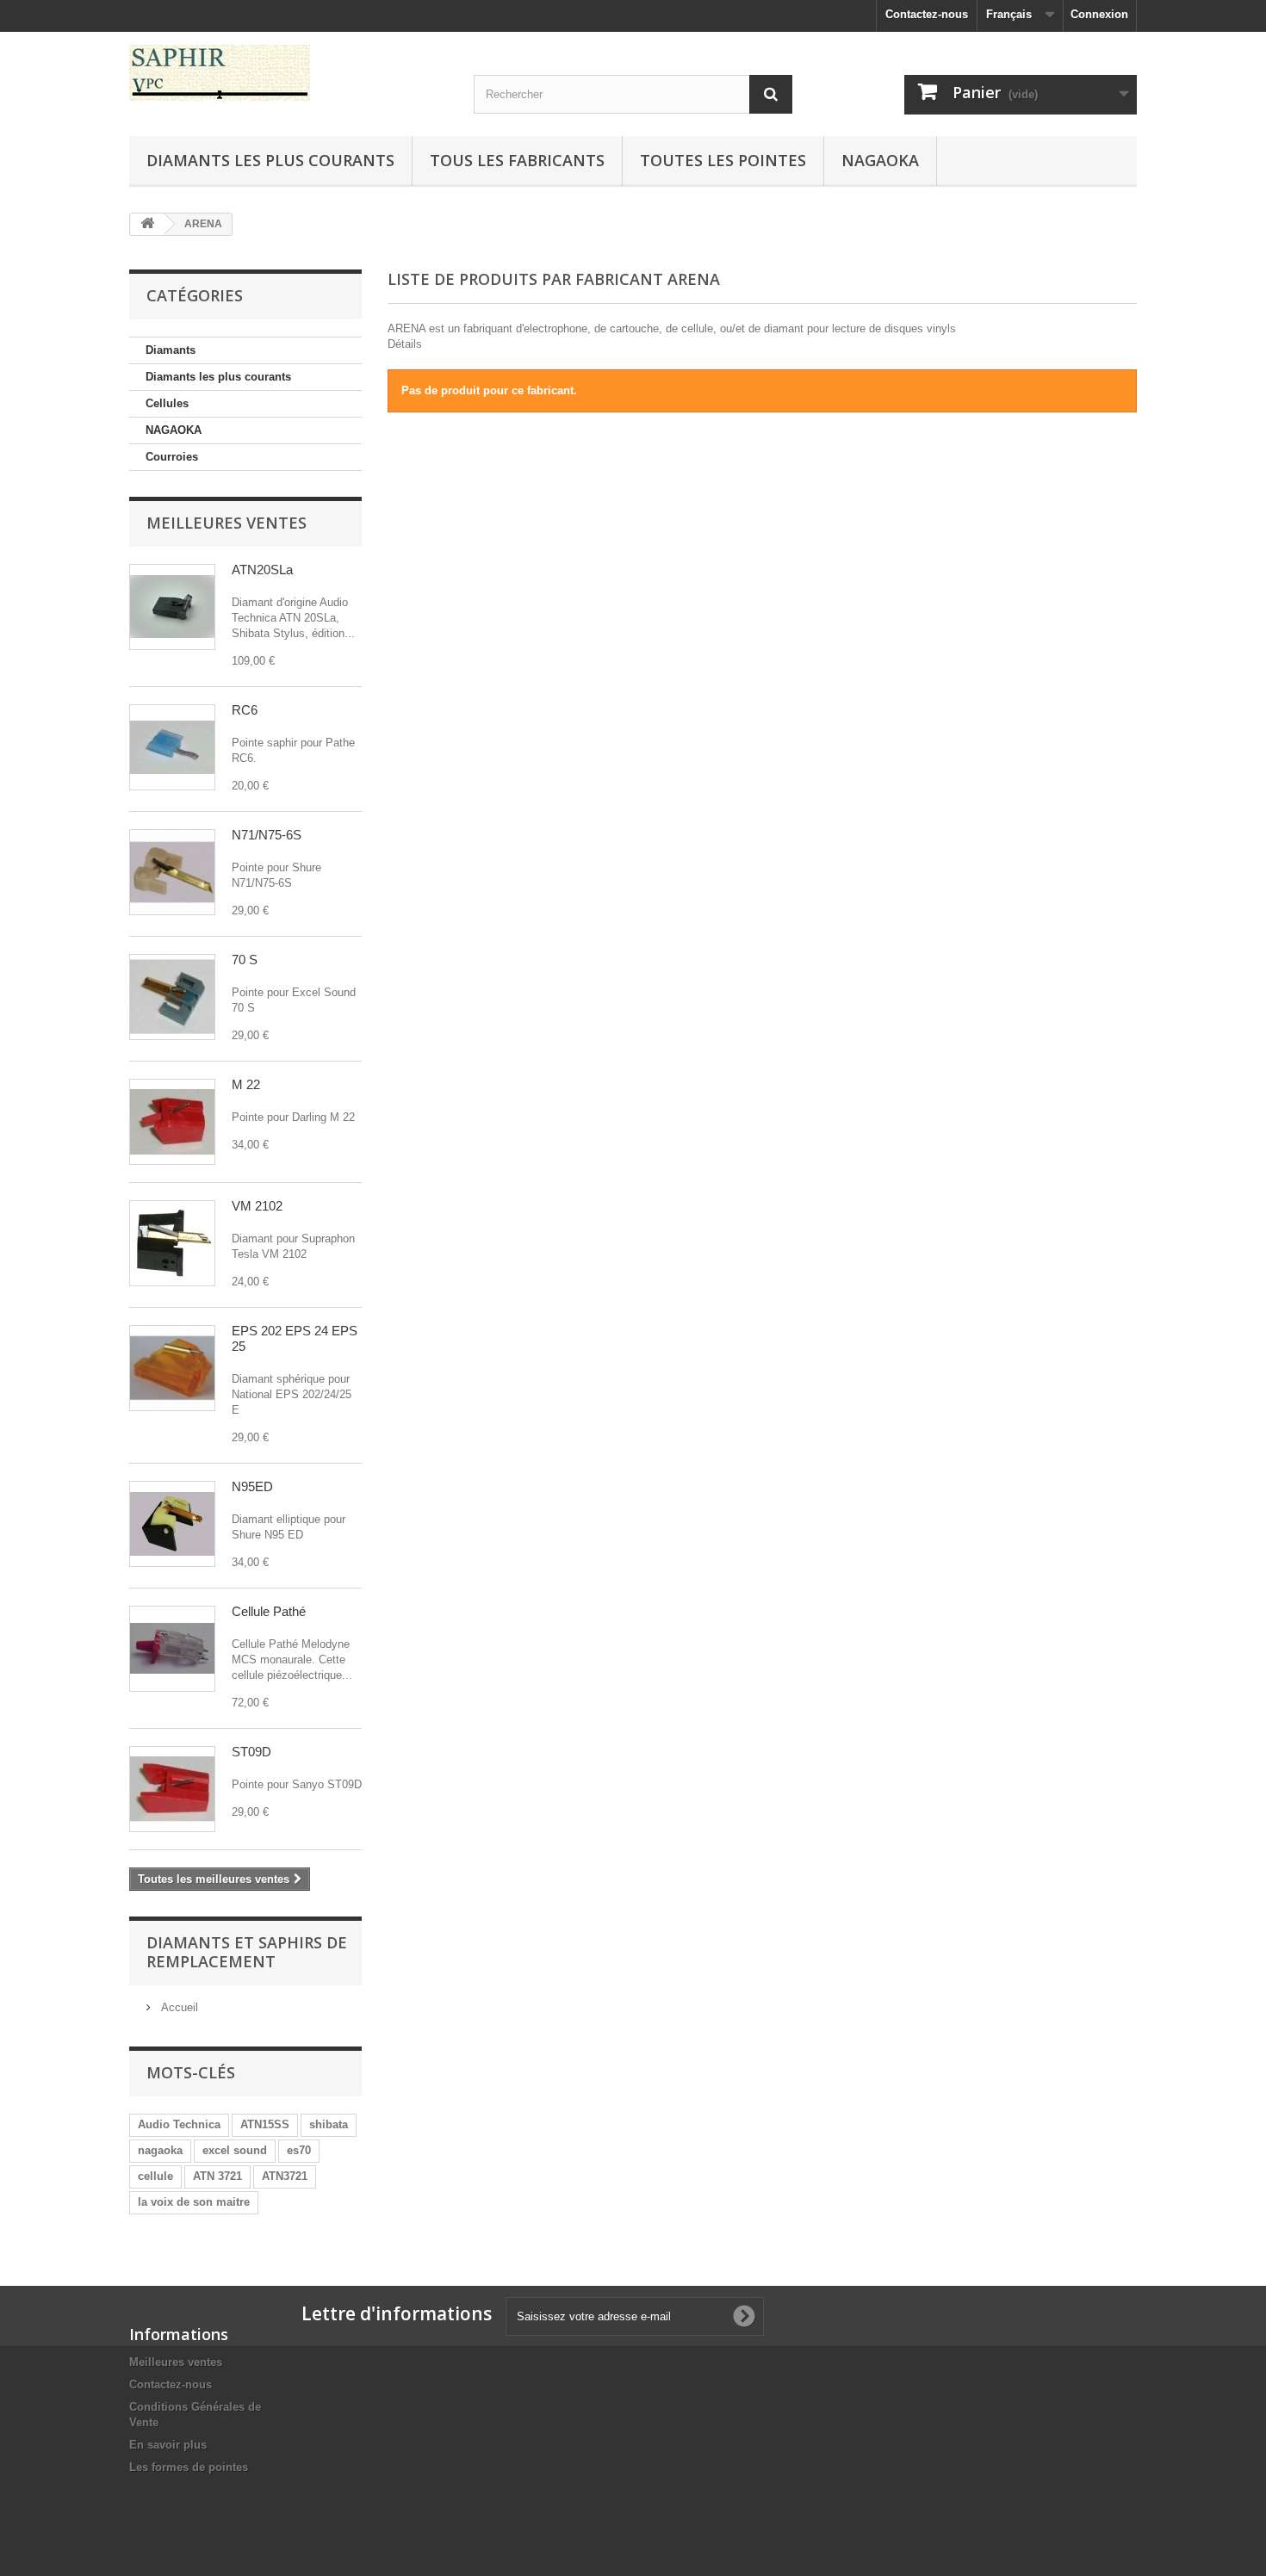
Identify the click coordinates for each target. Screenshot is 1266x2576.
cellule (155, 2176)
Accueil (178, 2007)
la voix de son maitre (194, 2202)
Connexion (1099, 14)
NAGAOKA (174, 430)
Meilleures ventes (227, 523)
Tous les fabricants (517, 160)
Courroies (172, 457)
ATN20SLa (262, 570)
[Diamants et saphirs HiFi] (289, 73)
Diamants (171, 350)
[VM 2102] (172, 1243)
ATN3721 (285, 2176)
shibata (329, 2124)
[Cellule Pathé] (172, 1649)
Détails (405, 344)
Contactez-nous (927, 14)
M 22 (246, 1084)
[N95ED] (172, 1524)
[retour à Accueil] (147, 224)
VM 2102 (257, 1206)
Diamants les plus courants (270, 160)
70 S (245, 960)
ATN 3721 (217, 2176)
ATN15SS (265, 2124)
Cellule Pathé (269, 1611)
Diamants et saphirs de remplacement (247, 1952)
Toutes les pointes (723, 160)
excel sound (235, 2150)
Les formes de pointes (189, 2467)
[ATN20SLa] (172, 607)
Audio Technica (179, 2124)
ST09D (251, 1752)
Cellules (167, 403)
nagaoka (160, 2150)
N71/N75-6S (267, 835)
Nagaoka (880, 160)
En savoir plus (168, 2445)
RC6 (245, 710)
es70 (299, 2150)
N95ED (252, 1486)
